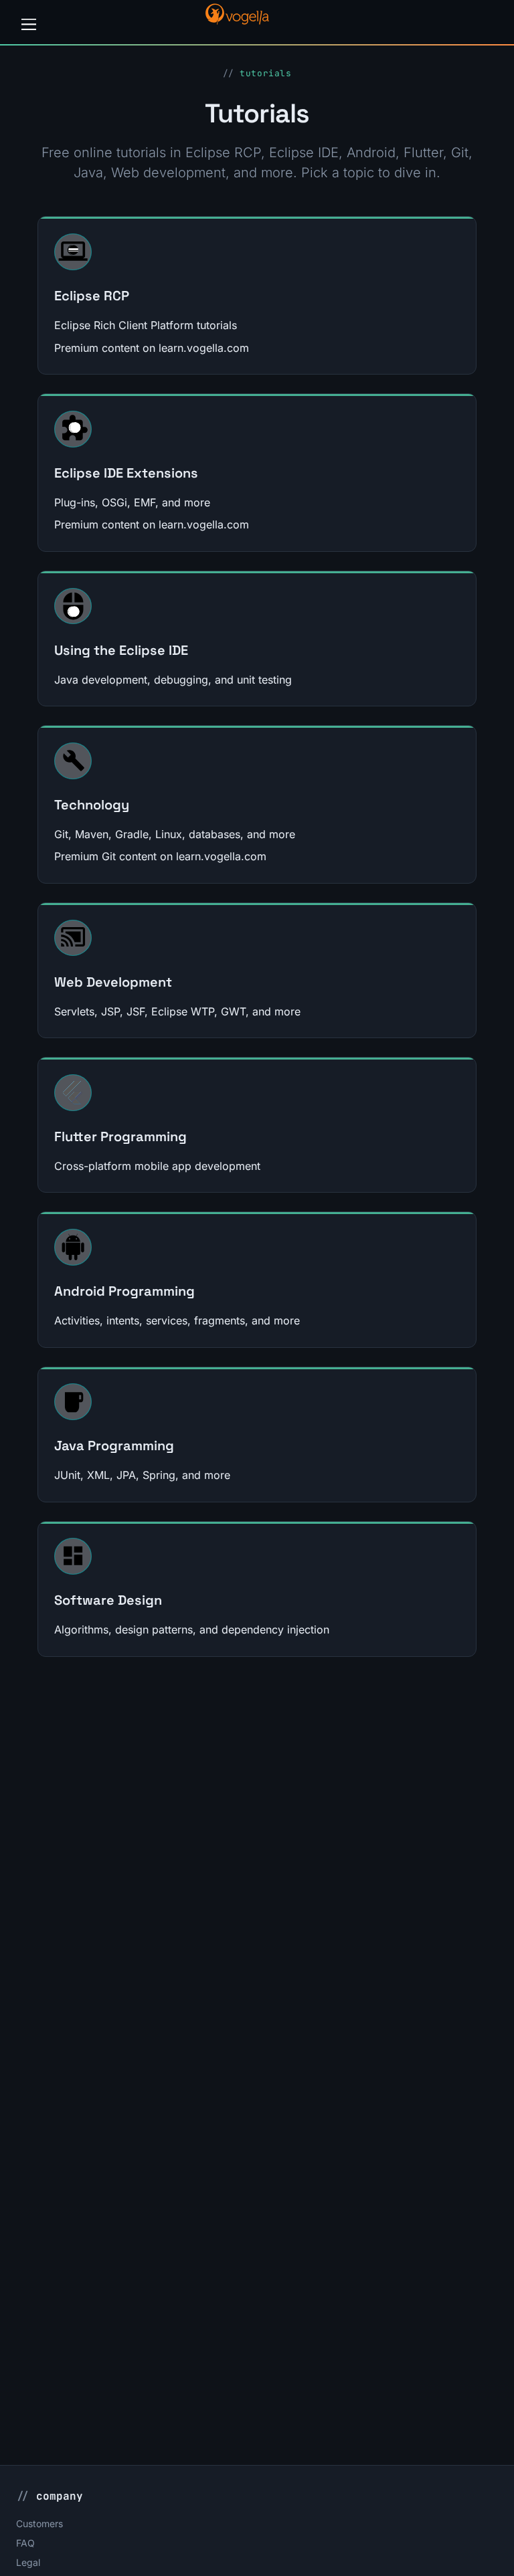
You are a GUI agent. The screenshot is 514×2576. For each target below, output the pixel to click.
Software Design (108, 1600)
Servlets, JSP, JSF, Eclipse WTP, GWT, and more (177, 1011)
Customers (39, 2523)
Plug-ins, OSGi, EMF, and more (132, 502)
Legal (28, 2562)
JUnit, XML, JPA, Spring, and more (142, 1475)
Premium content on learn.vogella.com (152, 348)
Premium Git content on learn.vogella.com (160, 856)
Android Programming (124, 1291)
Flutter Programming (120, 1136)
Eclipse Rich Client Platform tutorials (146, 325)
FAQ (25, 2543)
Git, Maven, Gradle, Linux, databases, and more (175, 834)
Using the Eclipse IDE (121, 650)
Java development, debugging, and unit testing (173, 680)
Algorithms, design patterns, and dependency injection (192, 1629)
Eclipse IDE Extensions (126, 473)
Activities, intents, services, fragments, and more (177, 1320)
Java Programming (114, 1446)
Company (60, 2496)
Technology (92, 805)
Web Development (113, 982)
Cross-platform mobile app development (157, 1166)
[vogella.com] (237, 21)
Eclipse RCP (92, 296)
